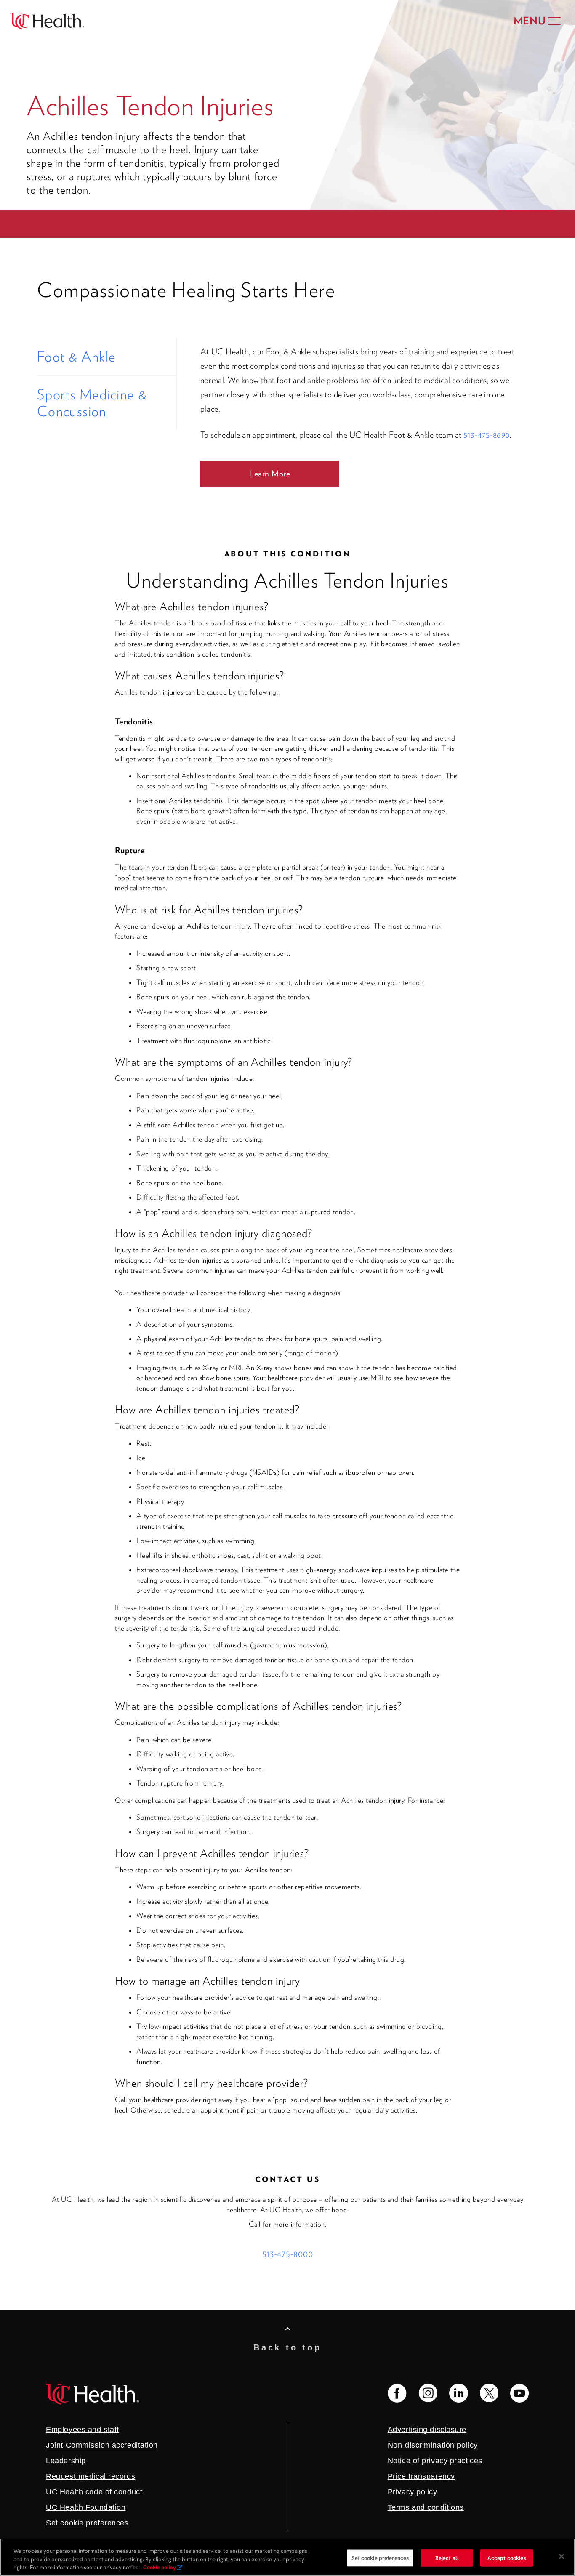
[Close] (562, 2556)
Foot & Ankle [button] (76, 357)
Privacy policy (413, 2492)
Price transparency (421, 2476)
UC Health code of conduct (94, 2492)
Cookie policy (160, 2567)
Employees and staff (83, 2430)
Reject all (447, 2558)
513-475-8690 (486, 435)
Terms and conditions (426, 2507)
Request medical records (91, 2476)
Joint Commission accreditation (102, 2445)
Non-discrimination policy (433, 2445)
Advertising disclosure (427, 2430)
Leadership (66, 2461)
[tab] (107, 357)
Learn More (270, 474)
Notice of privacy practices (435, 2461)
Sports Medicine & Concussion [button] (92, 403)
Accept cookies (507, 2558)
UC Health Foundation (86, 2507)
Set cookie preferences (380, 2558)
